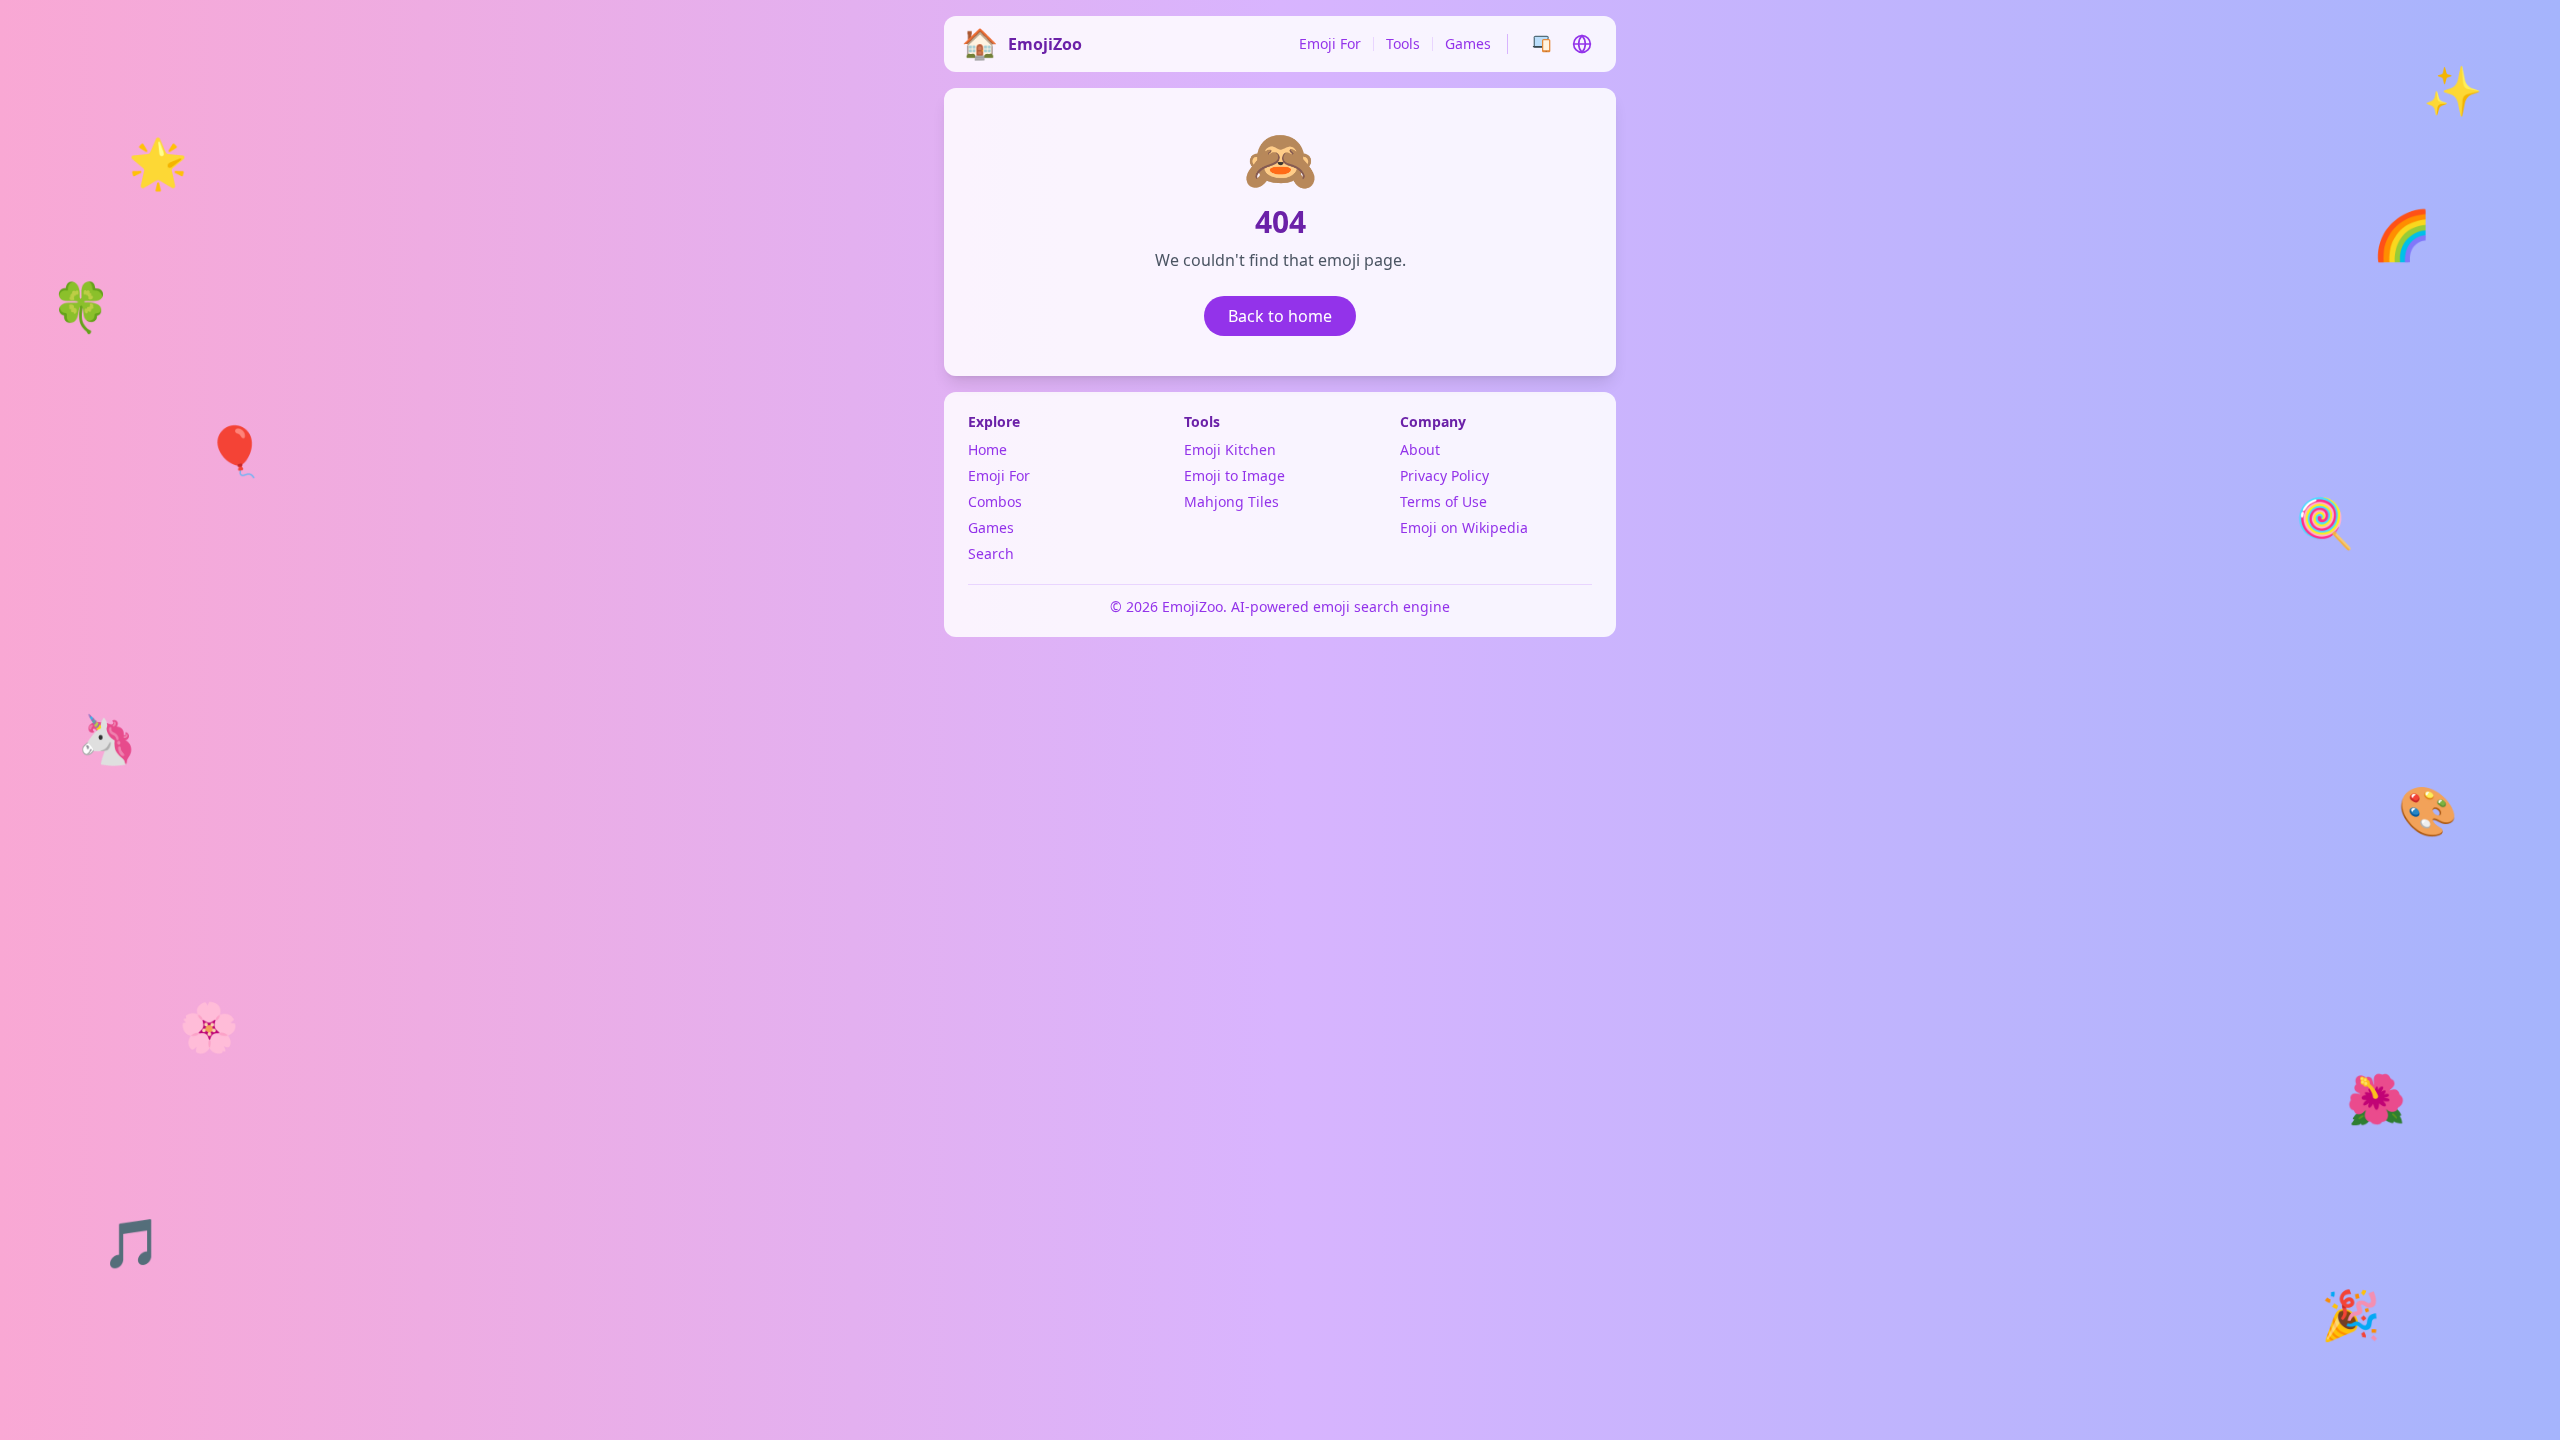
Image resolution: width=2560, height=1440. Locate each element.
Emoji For (1330, 43)
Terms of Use (1443, 501)
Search (991, 553)
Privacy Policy (1444, 475)
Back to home (1280, 316)
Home (987, 449)
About (1420, 449)
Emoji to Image (1234, 475)
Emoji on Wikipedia (1464, 527)
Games (1468, 43)
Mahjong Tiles (1231, 501)
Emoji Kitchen (1230, 449)
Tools (1403, 43)
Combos (995, 501)
